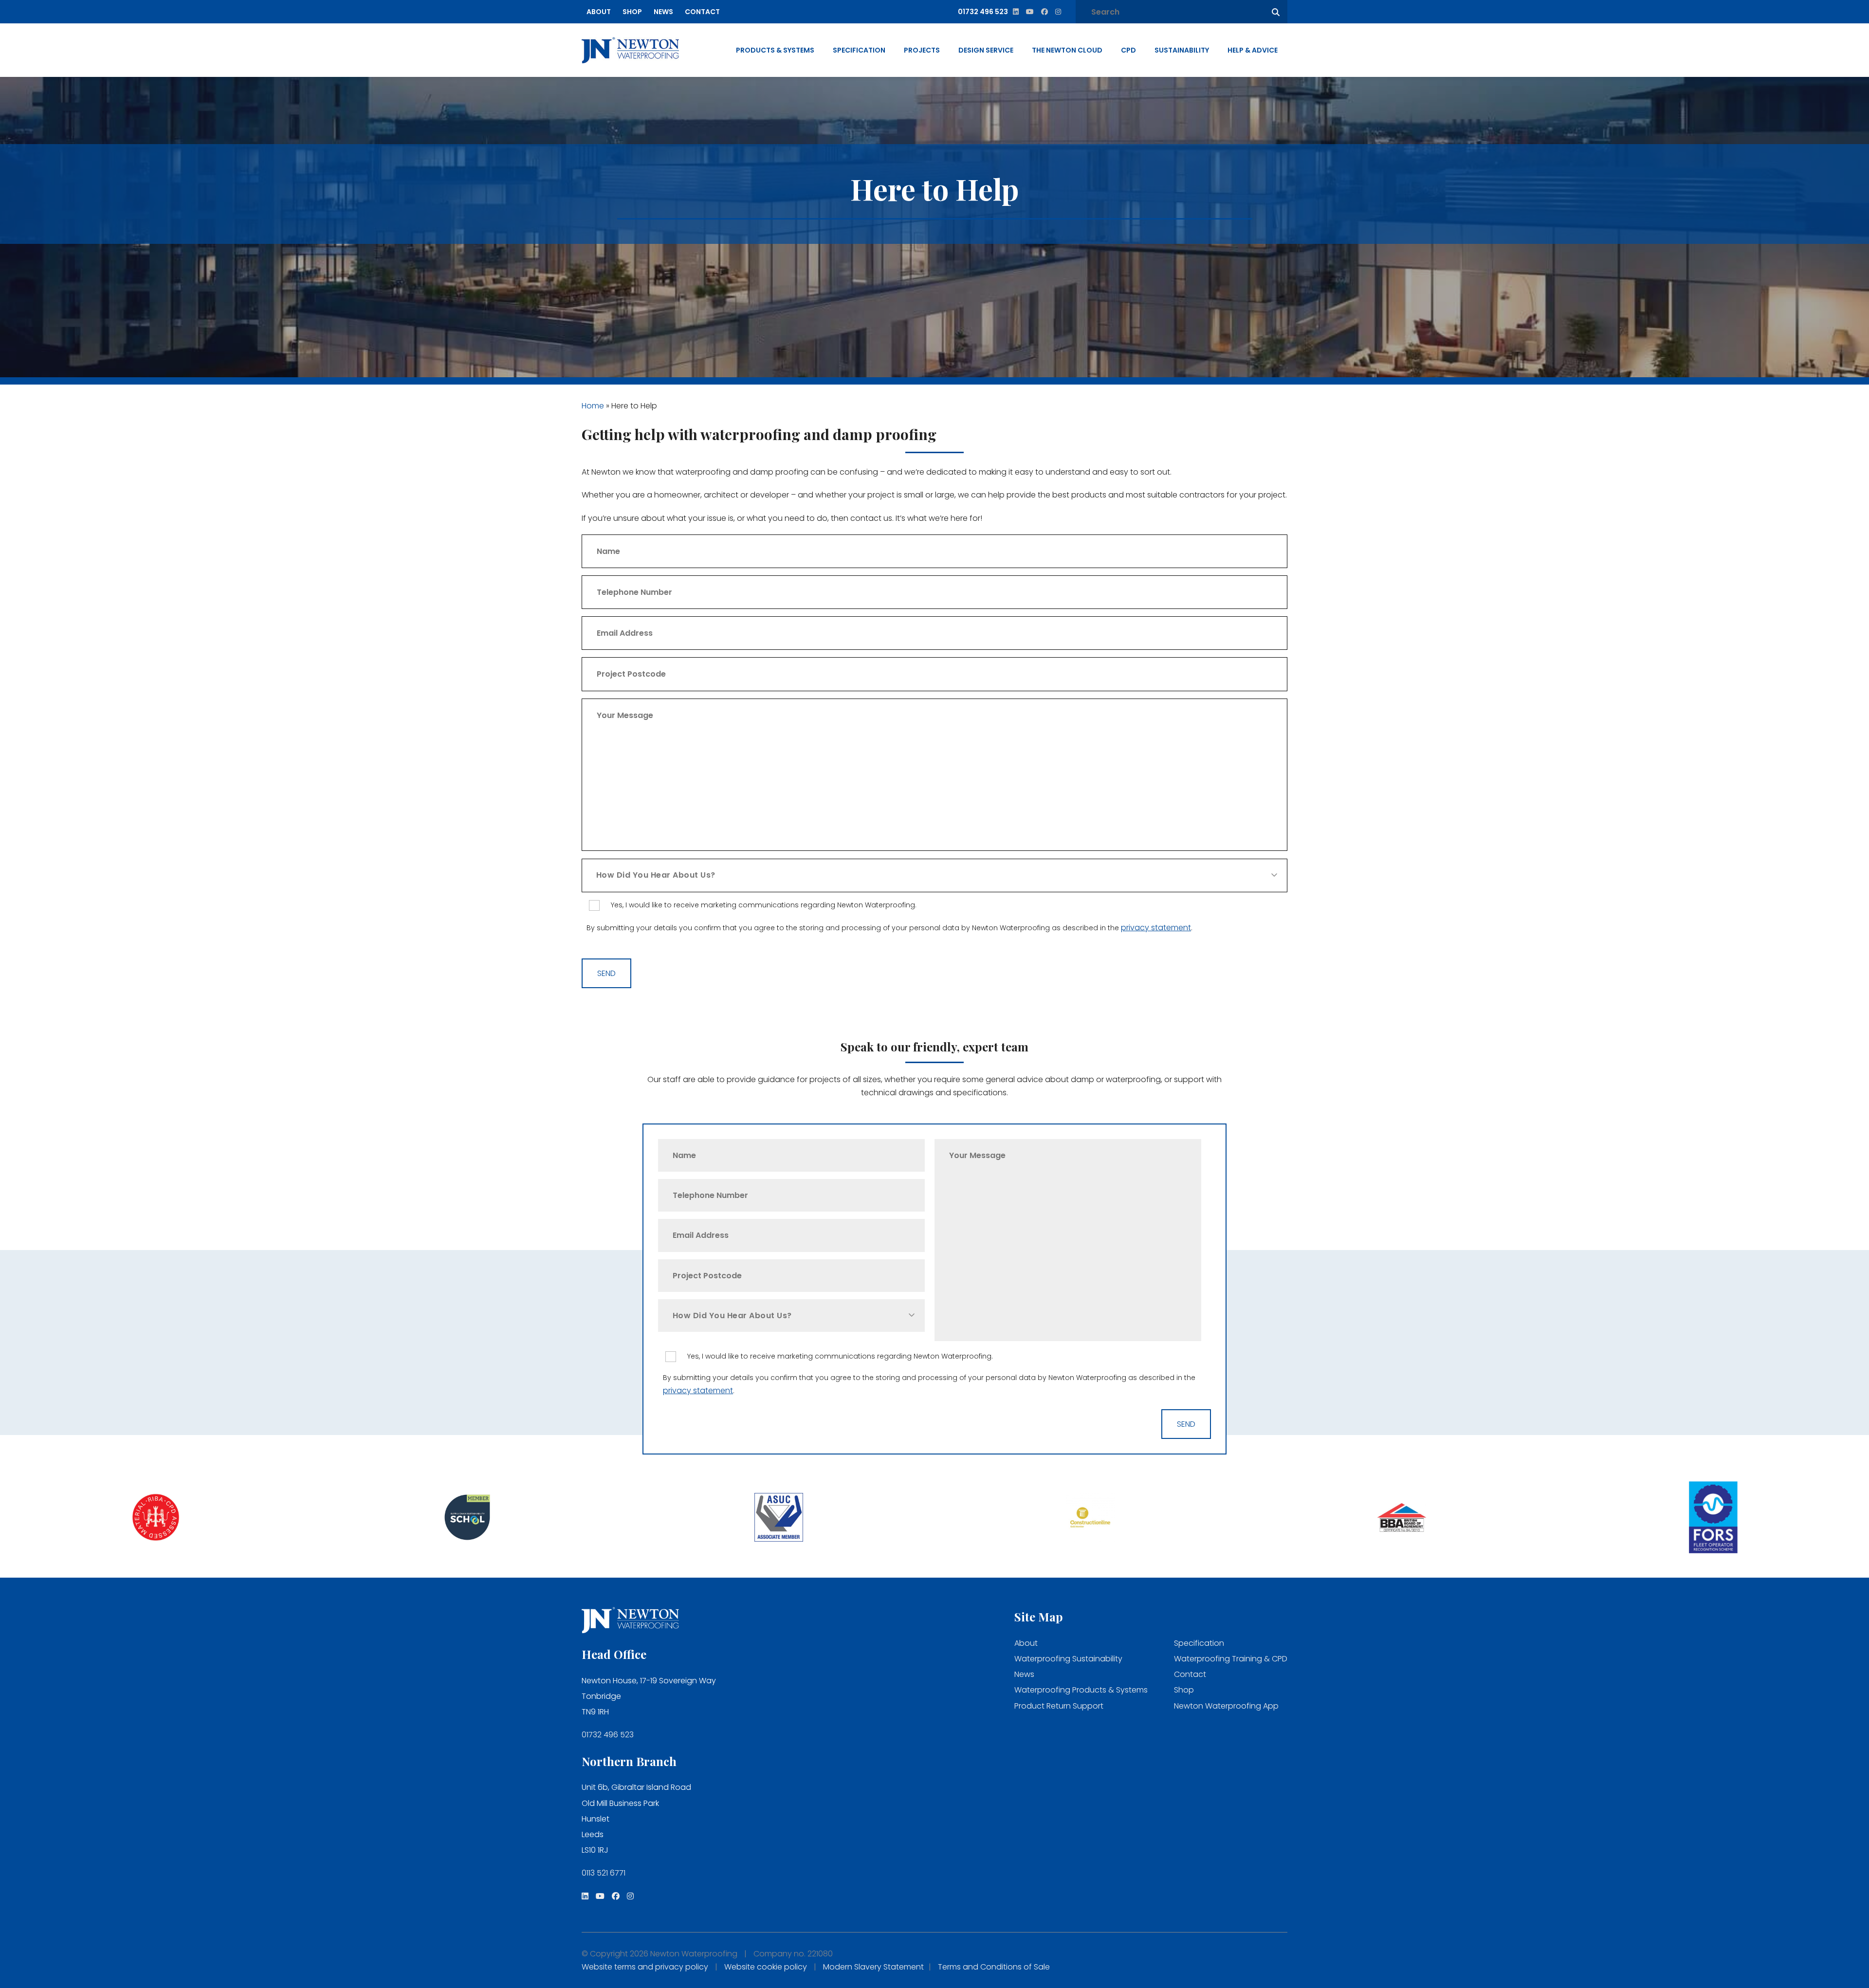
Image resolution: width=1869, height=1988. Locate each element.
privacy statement (1156, 928)
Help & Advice (1253, 50)
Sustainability (1182, 50)
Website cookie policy (766, 1967)
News (663, 12)
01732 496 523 (608, 1735)
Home (593, 406)
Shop (632, 12)
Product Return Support (1059, 1706)
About (599, 12)
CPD (1128, 50)
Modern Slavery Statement (873, 1967)
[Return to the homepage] (630, 50)
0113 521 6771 (604, 1873)
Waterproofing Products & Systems (1081, 1690)
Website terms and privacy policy (645, 1967)
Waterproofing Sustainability (1068, 1659)
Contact (702, 12)
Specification (859, 50)
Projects (922, 50)
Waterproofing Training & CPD (1231, 1659)
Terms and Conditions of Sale (994, 1967)
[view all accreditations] (156, 1519)
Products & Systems (775, 50)
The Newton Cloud (1067, 50)
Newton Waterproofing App (1226, 1706)
